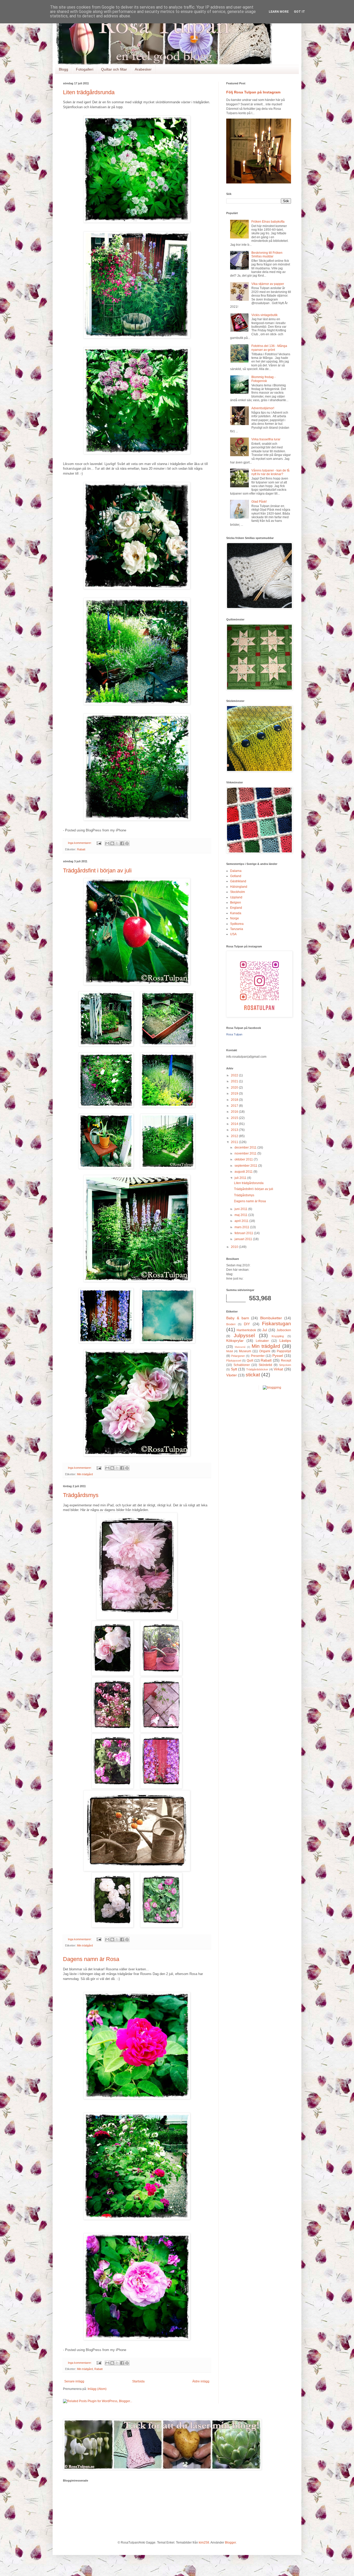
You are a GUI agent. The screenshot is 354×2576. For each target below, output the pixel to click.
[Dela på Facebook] (122, 843)
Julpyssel (244, 1335)
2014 (235, 1124)
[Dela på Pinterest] (127, 843)
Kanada (236, 913)
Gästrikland (238, 881)
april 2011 (242, 1221)
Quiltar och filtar (114, 69)
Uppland (236, 897)
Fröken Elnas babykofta (268, 222)
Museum (245, 1351)
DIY (247, 1324)
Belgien (236, 903)
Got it (299, 12)
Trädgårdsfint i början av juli (97, 870)
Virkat (278, 1369)
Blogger (230, 2543)
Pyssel (278, 1356)
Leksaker (262, 1341)
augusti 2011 (244, 1172)
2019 (235, 1094)
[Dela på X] (117, 843)
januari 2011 (244, 1239)
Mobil (229, 1351)
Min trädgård (85, 1474)
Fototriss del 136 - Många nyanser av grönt (269, 348)
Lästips (285, 1341)
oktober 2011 (244, 1159)
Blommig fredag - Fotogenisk (263, 379)
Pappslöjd (284, 1351)
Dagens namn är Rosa (91, 1959)
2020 (235, 1088)
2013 (235, 1130)
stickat (253, 1375)
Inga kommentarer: (80, 843)
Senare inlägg (74, 2381)
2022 (235, 1075)
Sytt (234, 1369)
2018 (235, 1100)
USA (233, 934)
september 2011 (246, 1166)
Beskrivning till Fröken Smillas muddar (267, 255)
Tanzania (237, 929)
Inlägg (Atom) (97, 2389)
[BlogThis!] (112, 843)
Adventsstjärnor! (263, 408)
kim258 (204, 2543)
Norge (235, 918)
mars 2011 (242, 1227)
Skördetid (265, 1365)
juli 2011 (241, 1178)
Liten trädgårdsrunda (89, 92)
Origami (265, 1351)
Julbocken (284, 1330)
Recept (286, 1361)
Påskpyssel (234, 1361)
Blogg (63, 69)
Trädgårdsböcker (257, 1369)
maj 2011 (241, 1215)
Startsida (138, 2381)
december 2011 (246, 1147)
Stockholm (238, 892)
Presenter (258, 1356)
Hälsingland (239, 887)
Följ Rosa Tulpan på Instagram (253, 92)
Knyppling (278, 1336)
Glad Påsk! (259, 502)
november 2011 (246, 1153)
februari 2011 (244, 1233)
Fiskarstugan (277, 1324)
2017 (235, 1106)
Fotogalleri (85, 69)
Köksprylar (235, 1341)
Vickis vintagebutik (264, 315)
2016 (235, 1112)
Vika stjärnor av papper (268, 284)
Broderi (231, 1324)
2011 (235, 1142)
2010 (235, 1247)
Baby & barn (238, 1318)
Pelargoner (238, 1356)
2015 (235, 1118)
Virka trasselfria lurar (266, 439)
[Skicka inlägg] (99, 843)
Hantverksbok (246, 1330)
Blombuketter (271, 1318)
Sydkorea (237, 924)
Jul (265, 1330)
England (236, 908)
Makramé (240, 1347)
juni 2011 (241, 1209)
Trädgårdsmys (81, 1495)
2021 (235, 1081)
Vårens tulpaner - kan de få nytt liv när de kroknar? (270, 472)
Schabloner (242, 1365)
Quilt (250, 1361)
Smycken (285, 1365)
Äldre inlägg (201, 2381)
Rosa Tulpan (234, 1034)
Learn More (279, 12)
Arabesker (143, 69)
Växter (232, 1375)
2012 (235, 1136)
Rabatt (81, 849)
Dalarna (236, 871)
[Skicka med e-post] (107, 843)
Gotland (236, 876)
